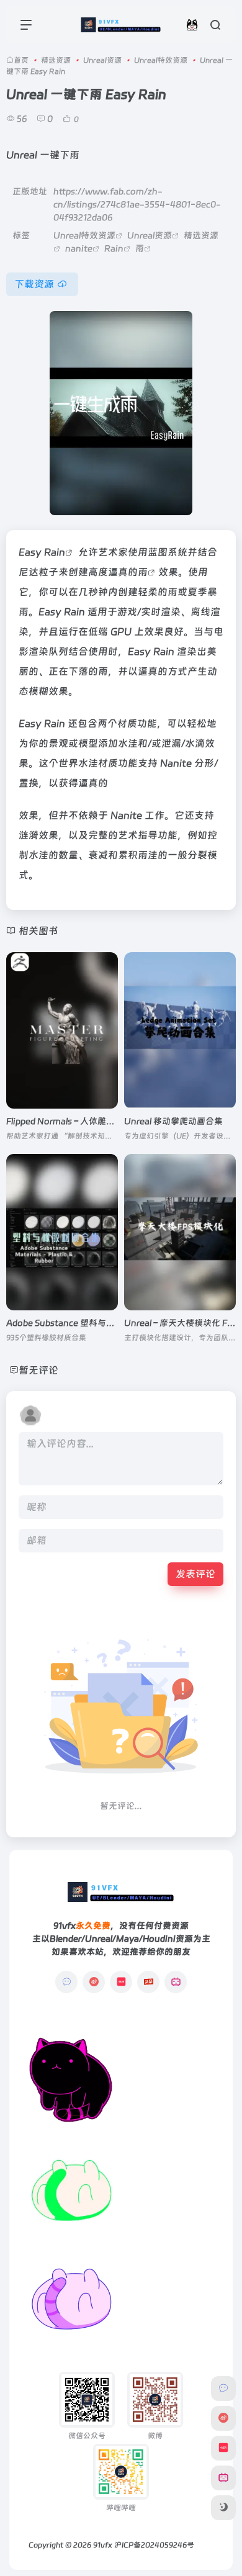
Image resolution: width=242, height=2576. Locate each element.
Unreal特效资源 (161, 60)
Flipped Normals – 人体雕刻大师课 (74, 1121)
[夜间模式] (223, 2508)
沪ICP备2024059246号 (154, 2545)
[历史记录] (192, 25)
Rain (114, 248)
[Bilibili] (176, 1982)
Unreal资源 (102, 60)
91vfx (103, 2545)
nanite (79, 248)
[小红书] (121, 1982)
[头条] (148, 1982)
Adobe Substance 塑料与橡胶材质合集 (82, 1323)
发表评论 (195, 1574)
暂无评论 (38, 1370)
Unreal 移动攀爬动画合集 (173, 1121)
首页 (21, 60)
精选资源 (56, 60)
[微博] (94, 1982)
